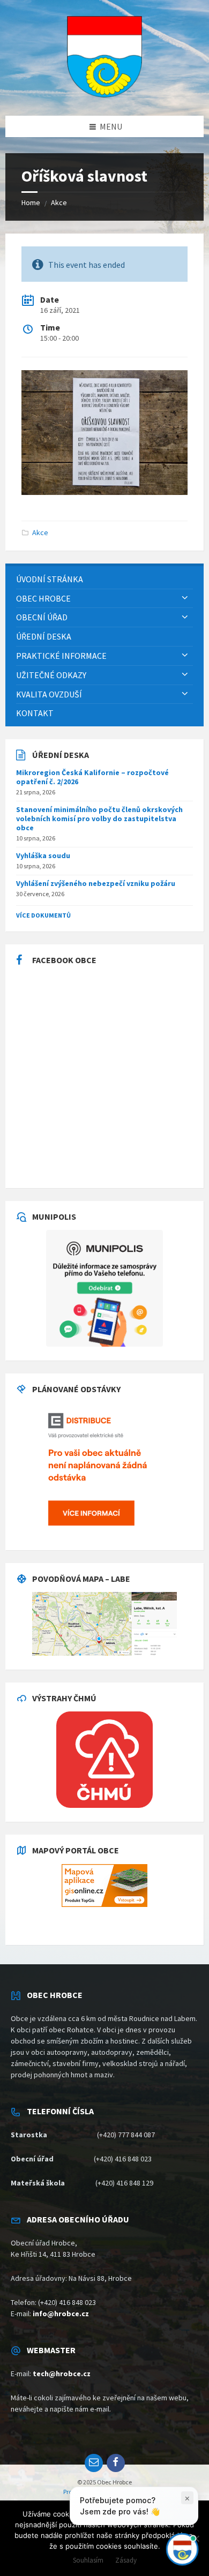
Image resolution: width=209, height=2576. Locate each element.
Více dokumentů (43, 915)
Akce (59, 202)
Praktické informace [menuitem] (61, 656)
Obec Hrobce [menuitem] (43, 598)
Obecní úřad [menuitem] (42, 617)
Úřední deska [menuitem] (44, 636)
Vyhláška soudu (43, 855)
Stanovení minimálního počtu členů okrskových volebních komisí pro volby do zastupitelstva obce (99, 818)
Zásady (126, 2560)
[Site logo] (104, 94)
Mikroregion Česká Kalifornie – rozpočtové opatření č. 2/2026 (92, 777)
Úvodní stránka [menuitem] (50, 579)
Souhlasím (88, 2560)
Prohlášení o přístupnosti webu (104, 2492)
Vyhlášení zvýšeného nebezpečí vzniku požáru (96, 883)
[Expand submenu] (185, 598)
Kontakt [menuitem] (35, 713)
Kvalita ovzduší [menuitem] (49, 694)
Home (31, 202)
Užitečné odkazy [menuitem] (51, 675)
